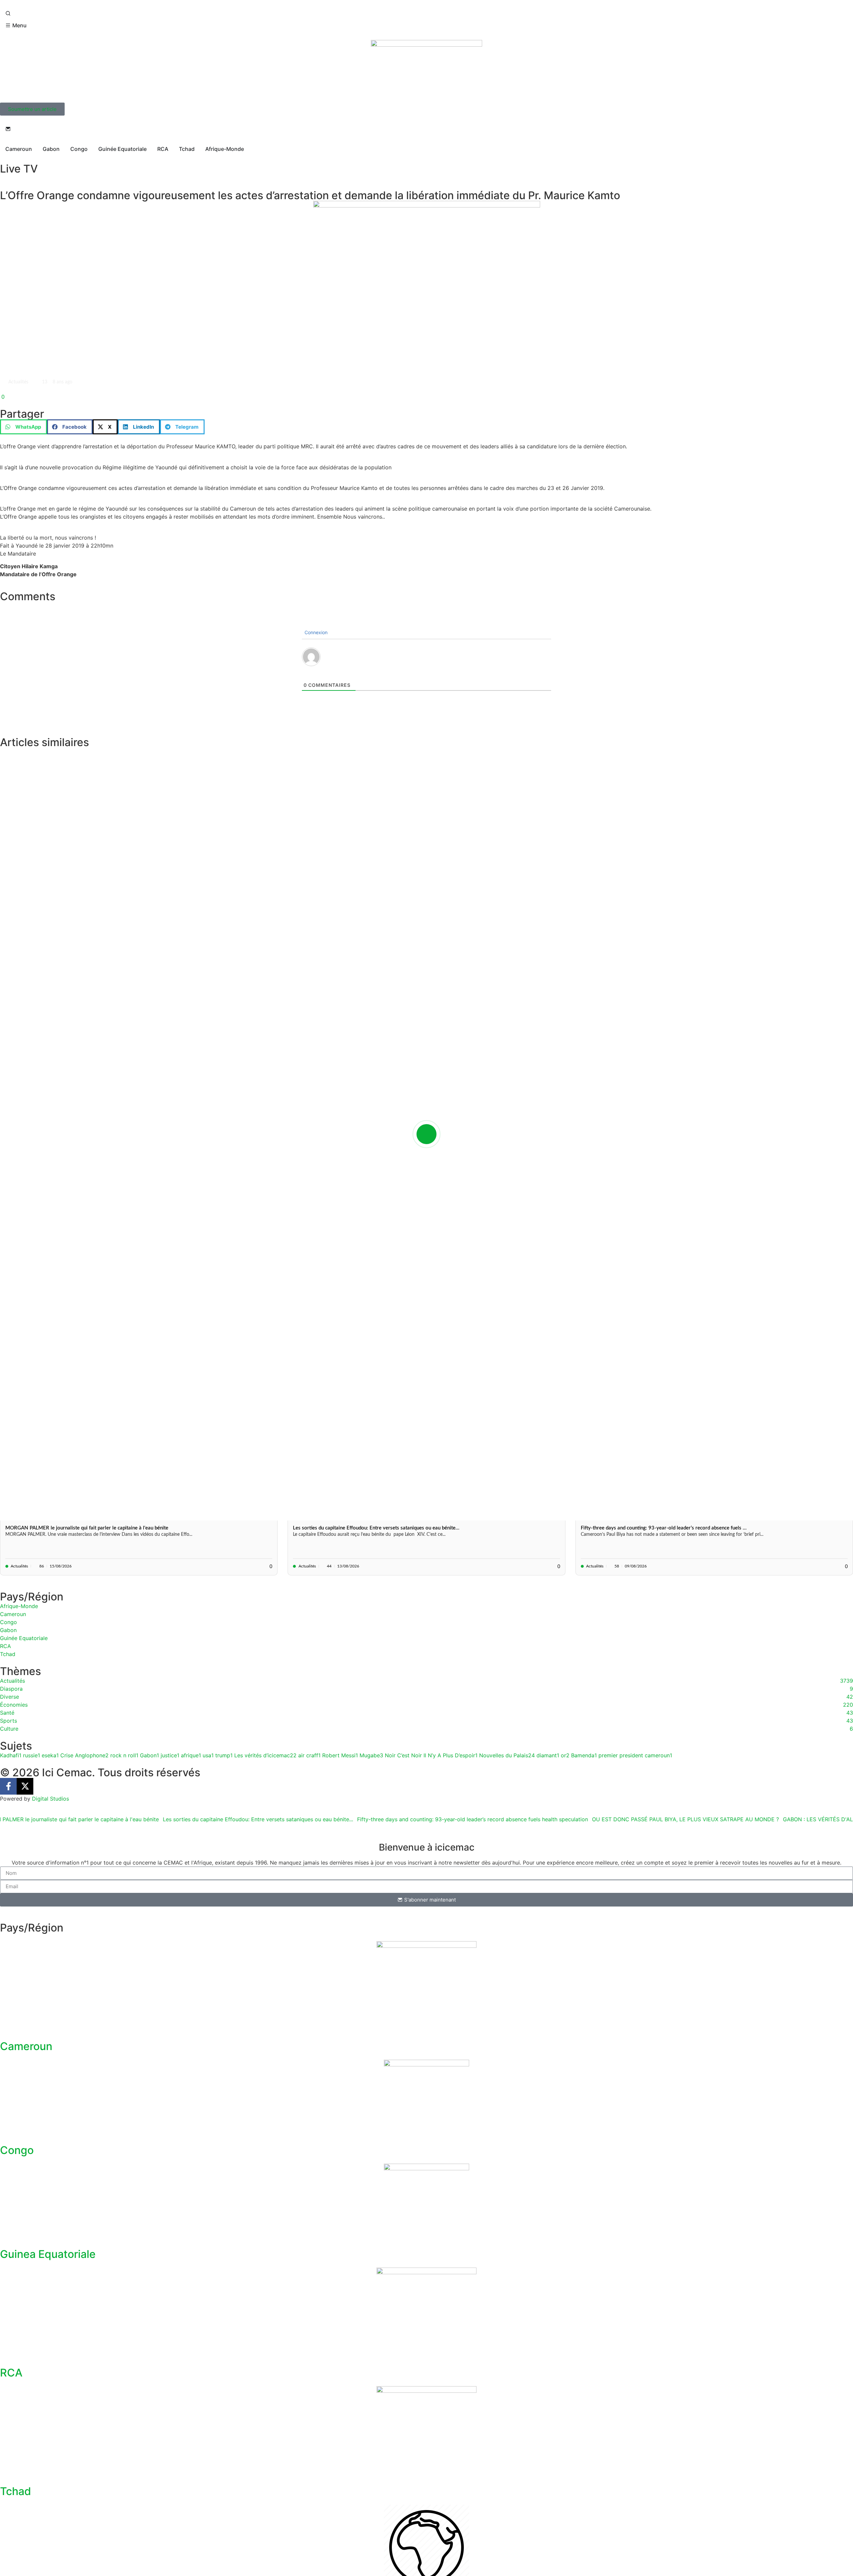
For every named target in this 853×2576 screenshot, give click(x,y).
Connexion (315, 632)
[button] (23, 427)
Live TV (19, 169)
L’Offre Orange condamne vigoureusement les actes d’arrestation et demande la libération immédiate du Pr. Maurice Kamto (310, 195)
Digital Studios (50, 1799)
